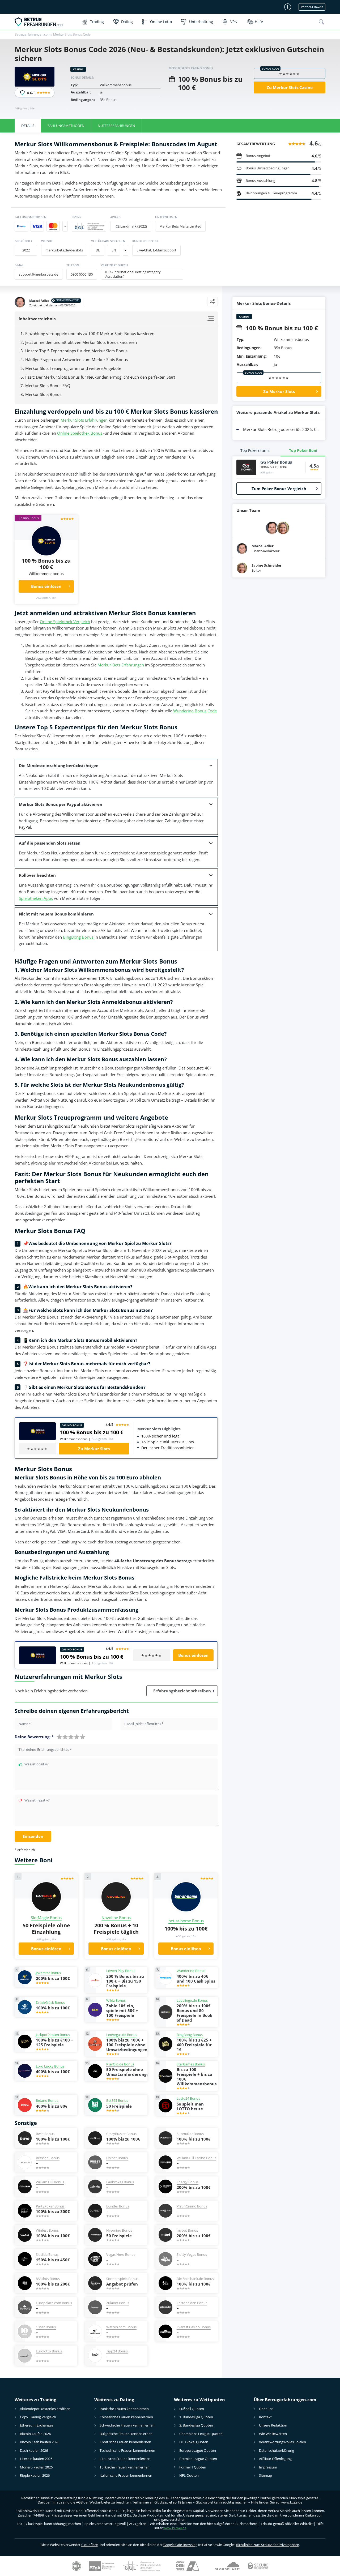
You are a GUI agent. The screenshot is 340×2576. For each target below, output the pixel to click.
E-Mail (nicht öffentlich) (144, 1724)
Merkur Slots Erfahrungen (84, 420)
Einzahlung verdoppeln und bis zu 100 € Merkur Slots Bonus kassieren (90, 333)
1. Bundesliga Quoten (196, 2417)
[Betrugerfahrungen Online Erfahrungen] (46, 22)
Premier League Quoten (198, 2459)
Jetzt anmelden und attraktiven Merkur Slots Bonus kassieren (81, 342)
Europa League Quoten (198, 2450)
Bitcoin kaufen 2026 (35, 2434)
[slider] (71, 1737)
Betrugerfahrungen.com (33, 34)
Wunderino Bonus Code (195, 711)
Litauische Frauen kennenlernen (125, 2459)
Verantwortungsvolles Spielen (282, 2442)
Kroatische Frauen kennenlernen (125, 2442)
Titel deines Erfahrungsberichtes (45, 1750)
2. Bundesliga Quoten (196, 2425)
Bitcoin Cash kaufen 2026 (40, 2442)
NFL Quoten (189, 2475)
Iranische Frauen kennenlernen (124, 2409)
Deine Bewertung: (34, 1737)
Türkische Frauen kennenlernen (125, 2467)
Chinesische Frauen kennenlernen (126, 2417)
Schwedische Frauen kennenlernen (127, 2425)
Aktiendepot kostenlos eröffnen (45, 2409)
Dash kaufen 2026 (34, 2450)
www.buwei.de (175, 2528)
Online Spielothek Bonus (80, 433)
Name (25, 1724)
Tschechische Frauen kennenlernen (127, 2450)
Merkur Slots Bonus (44, 394)
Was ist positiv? (37, 1764)
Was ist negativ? (37, 1801)
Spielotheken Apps (36, 898)
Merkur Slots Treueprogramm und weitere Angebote (73, 368)
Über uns (266, 2409)
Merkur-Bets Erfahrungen (121, 665)
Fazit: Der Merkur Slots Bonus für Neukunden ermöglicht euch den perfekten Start (100, 377)
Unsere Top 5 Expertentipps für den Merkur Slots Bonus (76, 351)
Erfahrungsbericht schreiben (182, 1691)
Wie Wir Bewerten (273, 2434)
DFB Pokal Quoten (194, 2442)
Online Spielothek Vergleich (65, 622)
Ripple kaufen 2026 (35, 2475)
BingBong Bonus (79, 937)
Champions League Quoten (201, 2434)
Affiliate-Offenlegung (275, 2459)
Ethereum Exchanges (37, 2425)
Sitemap (265, 2475)
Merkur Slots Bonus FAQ (48, 386)
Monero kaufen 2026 (36, 2467)
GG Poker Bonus (276, 462)
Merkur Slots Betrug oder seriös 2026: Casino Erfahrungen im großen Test (282, 429)
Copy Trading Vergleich (38, 2417)
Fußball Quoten (192, 2409)
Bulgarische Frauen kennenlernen (126, 2434)
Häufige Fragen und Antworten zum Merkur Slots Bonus (76, 360)
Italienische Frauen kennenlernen (126, 2475)
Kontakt (265, 2417)
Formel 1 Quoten (193, 2467)
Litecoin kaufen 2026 (36, 2459)
